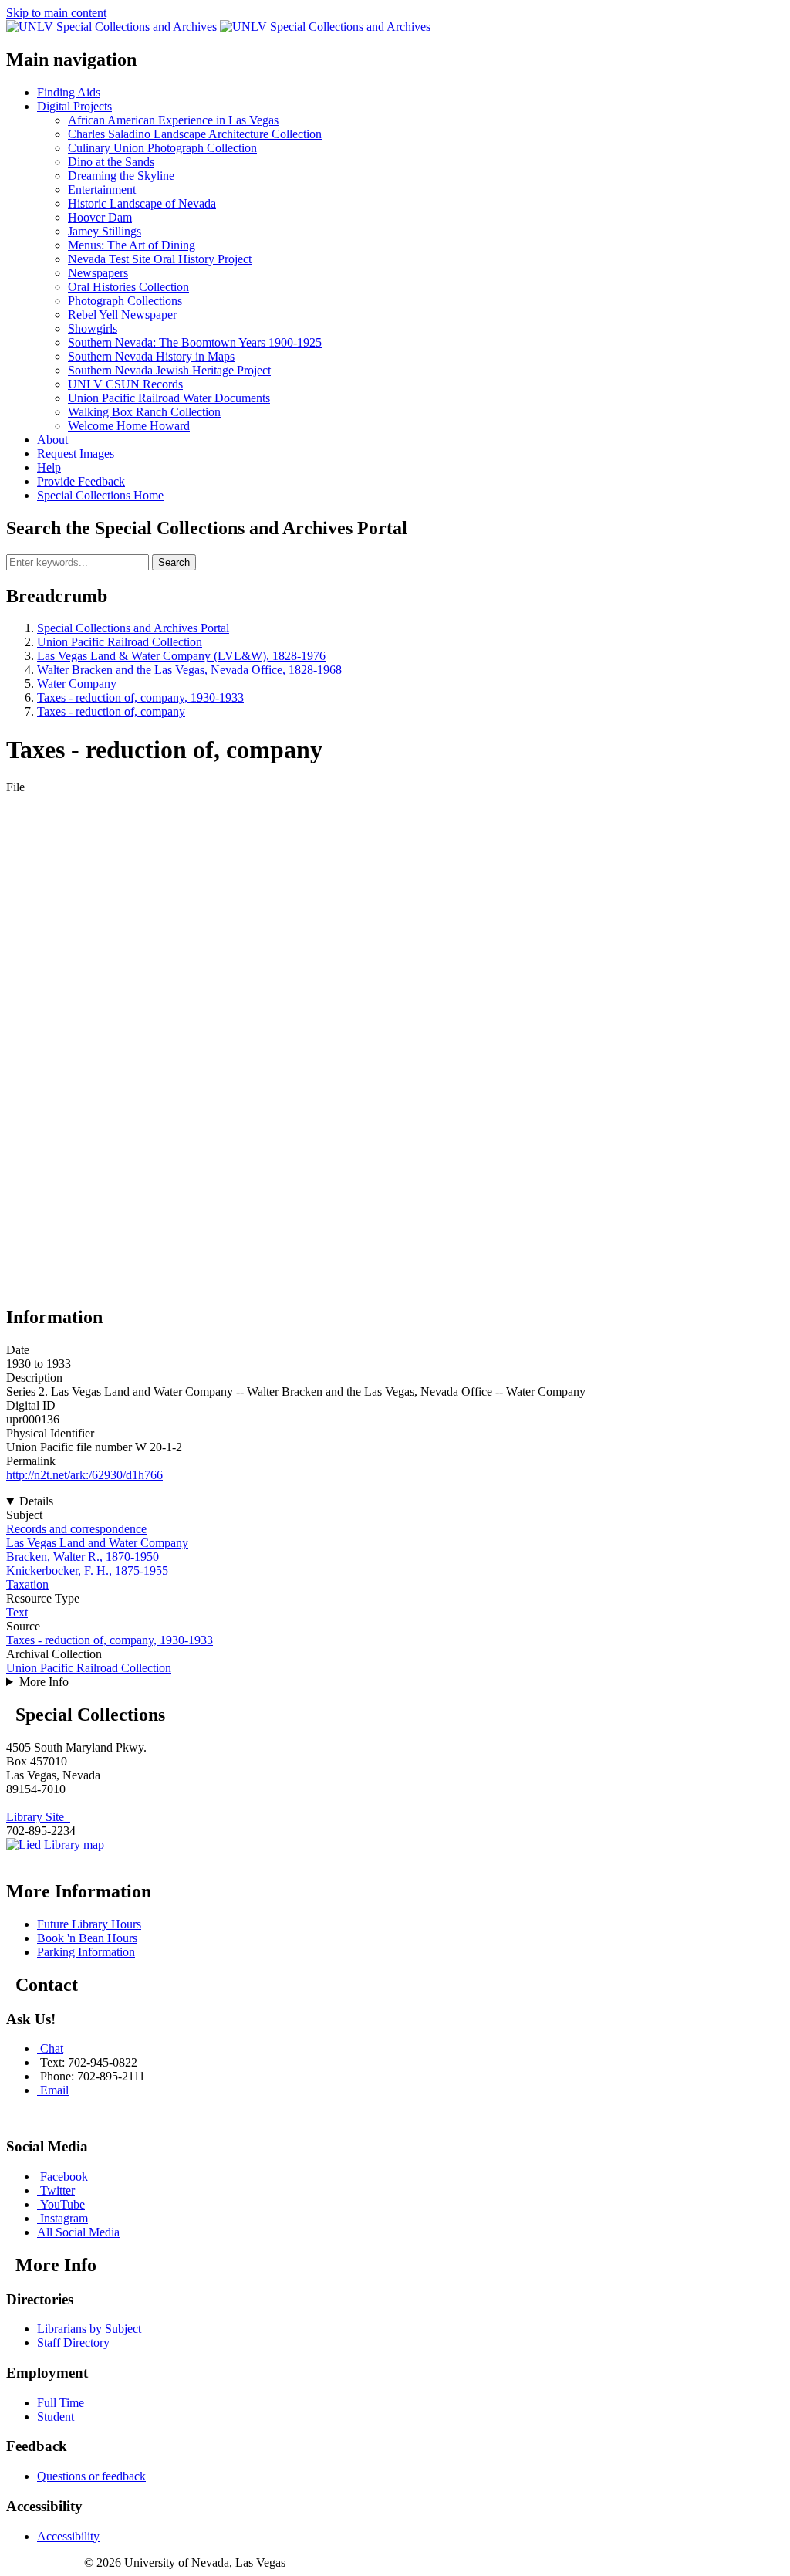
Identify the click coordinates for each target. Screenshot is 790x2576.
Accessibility (68, 2536)
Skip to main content (56, 13)
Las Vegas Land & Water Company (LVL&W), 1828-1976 (181, 656)
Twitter (57, 2190)
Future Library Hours (89, 1924)
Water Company (77, 684)
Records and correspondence (76, 1529)
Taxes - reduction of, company (111, 711)
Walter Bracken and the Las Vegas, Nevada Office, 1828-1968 (189, 670)
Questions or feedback (91, 2476)
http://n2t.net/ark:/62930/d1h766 (84, 1475)
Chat (52, 2048)
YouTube (62, 2204)
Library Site (38, 1817)
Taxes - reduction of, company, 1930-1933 (140, 697)
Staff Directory (73, 2342)
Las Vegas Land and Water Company (97, 1543)
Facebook (64, 2177)
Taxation (27, 1584)
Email (54, 2090)
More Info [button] (44, 1682)
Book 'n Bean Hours (87, 1938)
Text (17, 1612)
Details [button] (36, 1501)
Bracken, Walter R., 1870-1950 (83, 1557)
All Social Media (78, 2232)
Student (56, 2417)
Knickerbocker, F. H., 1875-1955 (87, 1571)
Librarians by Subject (89, 2329)
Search (174, 562)
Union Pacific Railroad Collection (120, 642)
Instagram (64, 2218)
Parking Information (86, 1952)
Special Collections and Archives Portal (133, 628)
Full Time (61, 2403)
